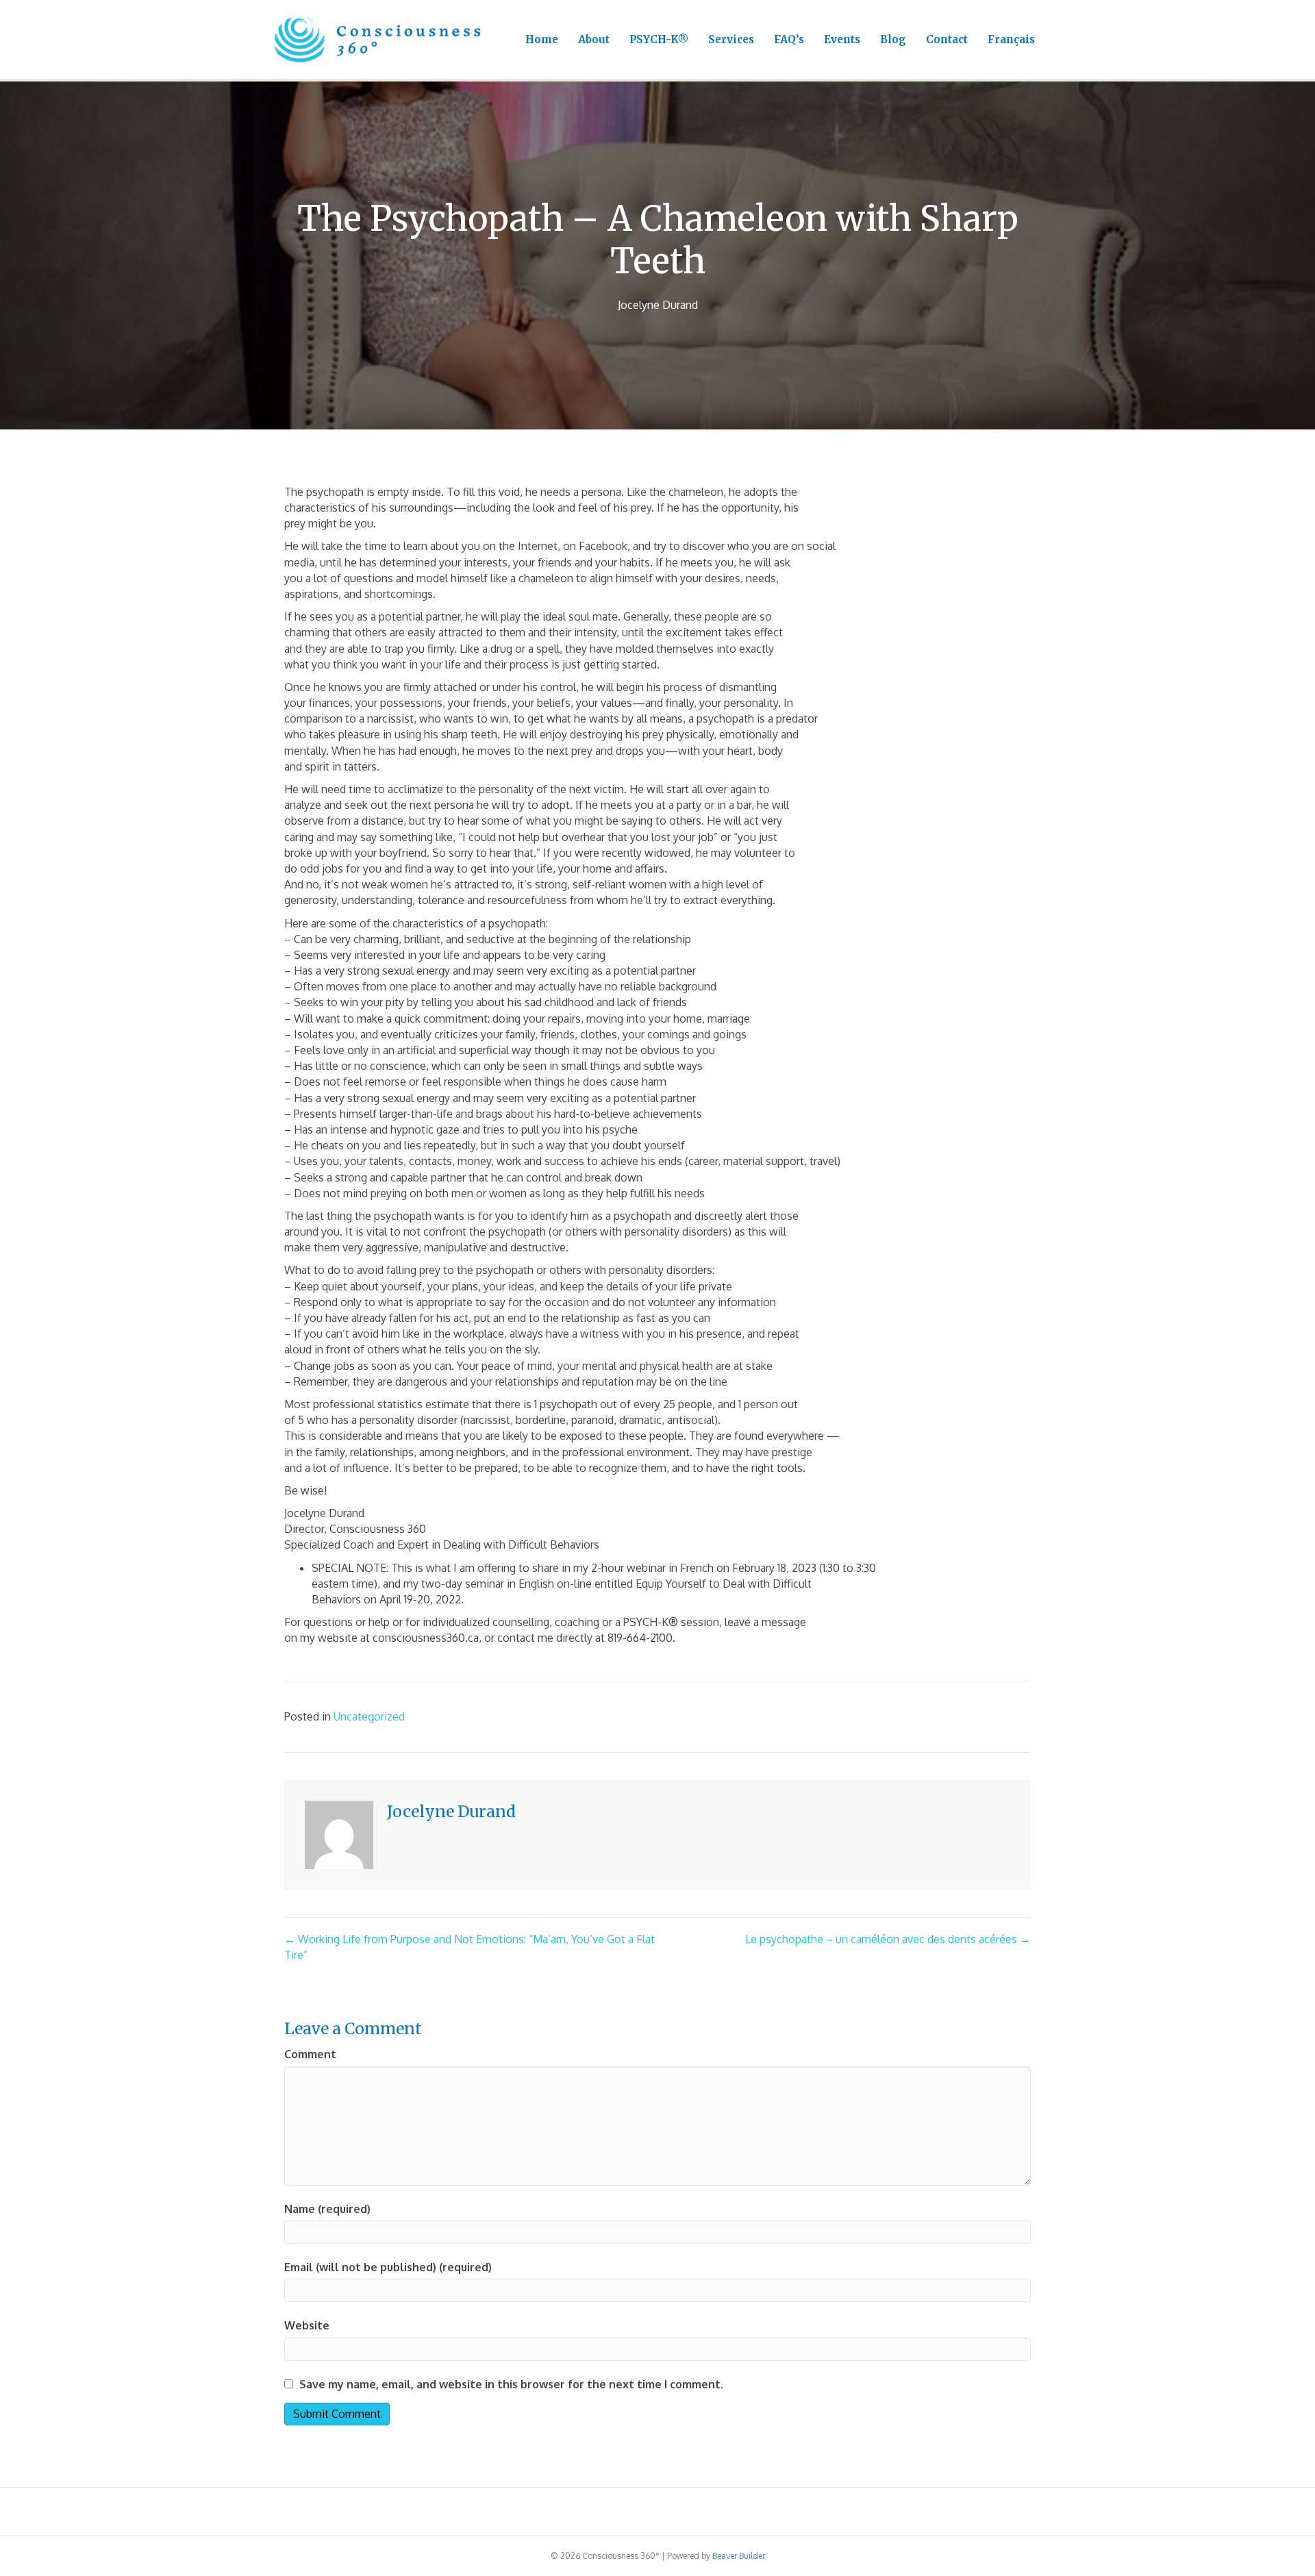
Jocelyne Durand (658, 305)
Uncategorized (369, 1716)
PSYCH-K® (659, 39)
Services (731, 39)
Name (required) (327, 2209)
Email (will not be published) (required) (388, 2267)
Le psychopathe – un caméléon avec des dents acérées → (888, 1939)
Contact (947, 39)
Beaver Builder (739, 2556)
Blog (893, 39)
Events (842, 39)
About (594, 39)
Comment (310, 2054)
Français (1011, 39)
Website (307, 2325)
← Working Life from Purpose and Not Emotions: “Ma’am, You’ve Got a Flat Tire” (469, 1947)
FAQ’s (789, 39)
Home (542, 39)
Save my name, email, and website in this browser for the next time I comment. (511, 2384)
